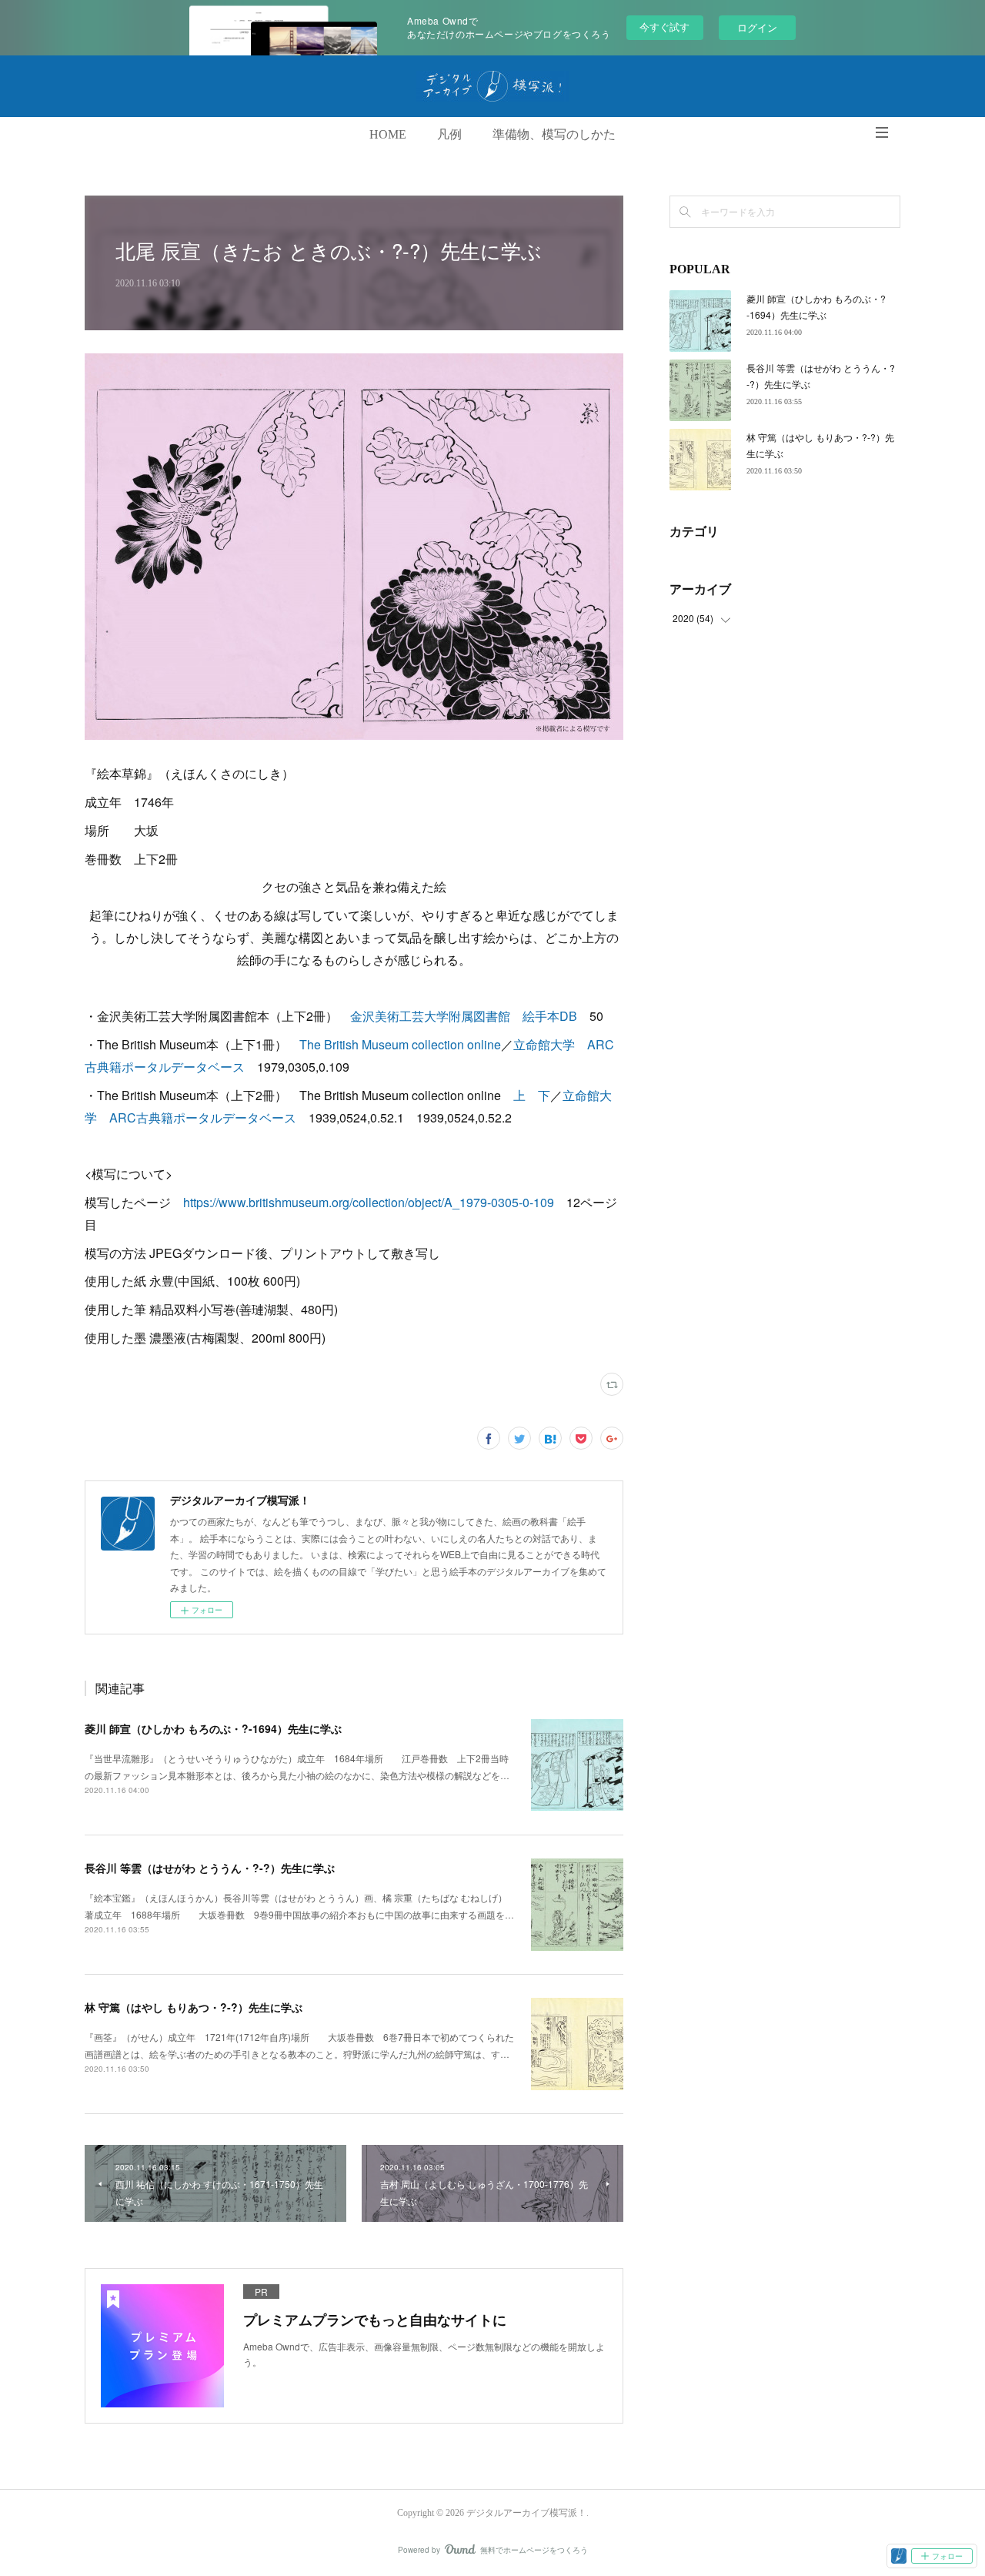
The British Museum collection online (400, 1044)
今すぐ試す (664, 27)
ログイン (757, 27)
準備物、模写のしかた (554, 134)
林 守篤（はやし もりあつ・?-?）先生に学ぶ (194, 2007)
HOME (388, 134)
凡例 (449, 134)
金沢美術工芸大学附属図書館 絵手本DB (464, 1016)
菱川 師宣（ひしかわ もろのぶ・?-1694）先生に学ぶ (213, 1728)
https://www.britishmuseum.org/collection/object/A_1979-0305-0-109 (369, 1202)
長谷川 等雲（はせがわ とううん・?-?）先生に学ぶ (210, 1868)
